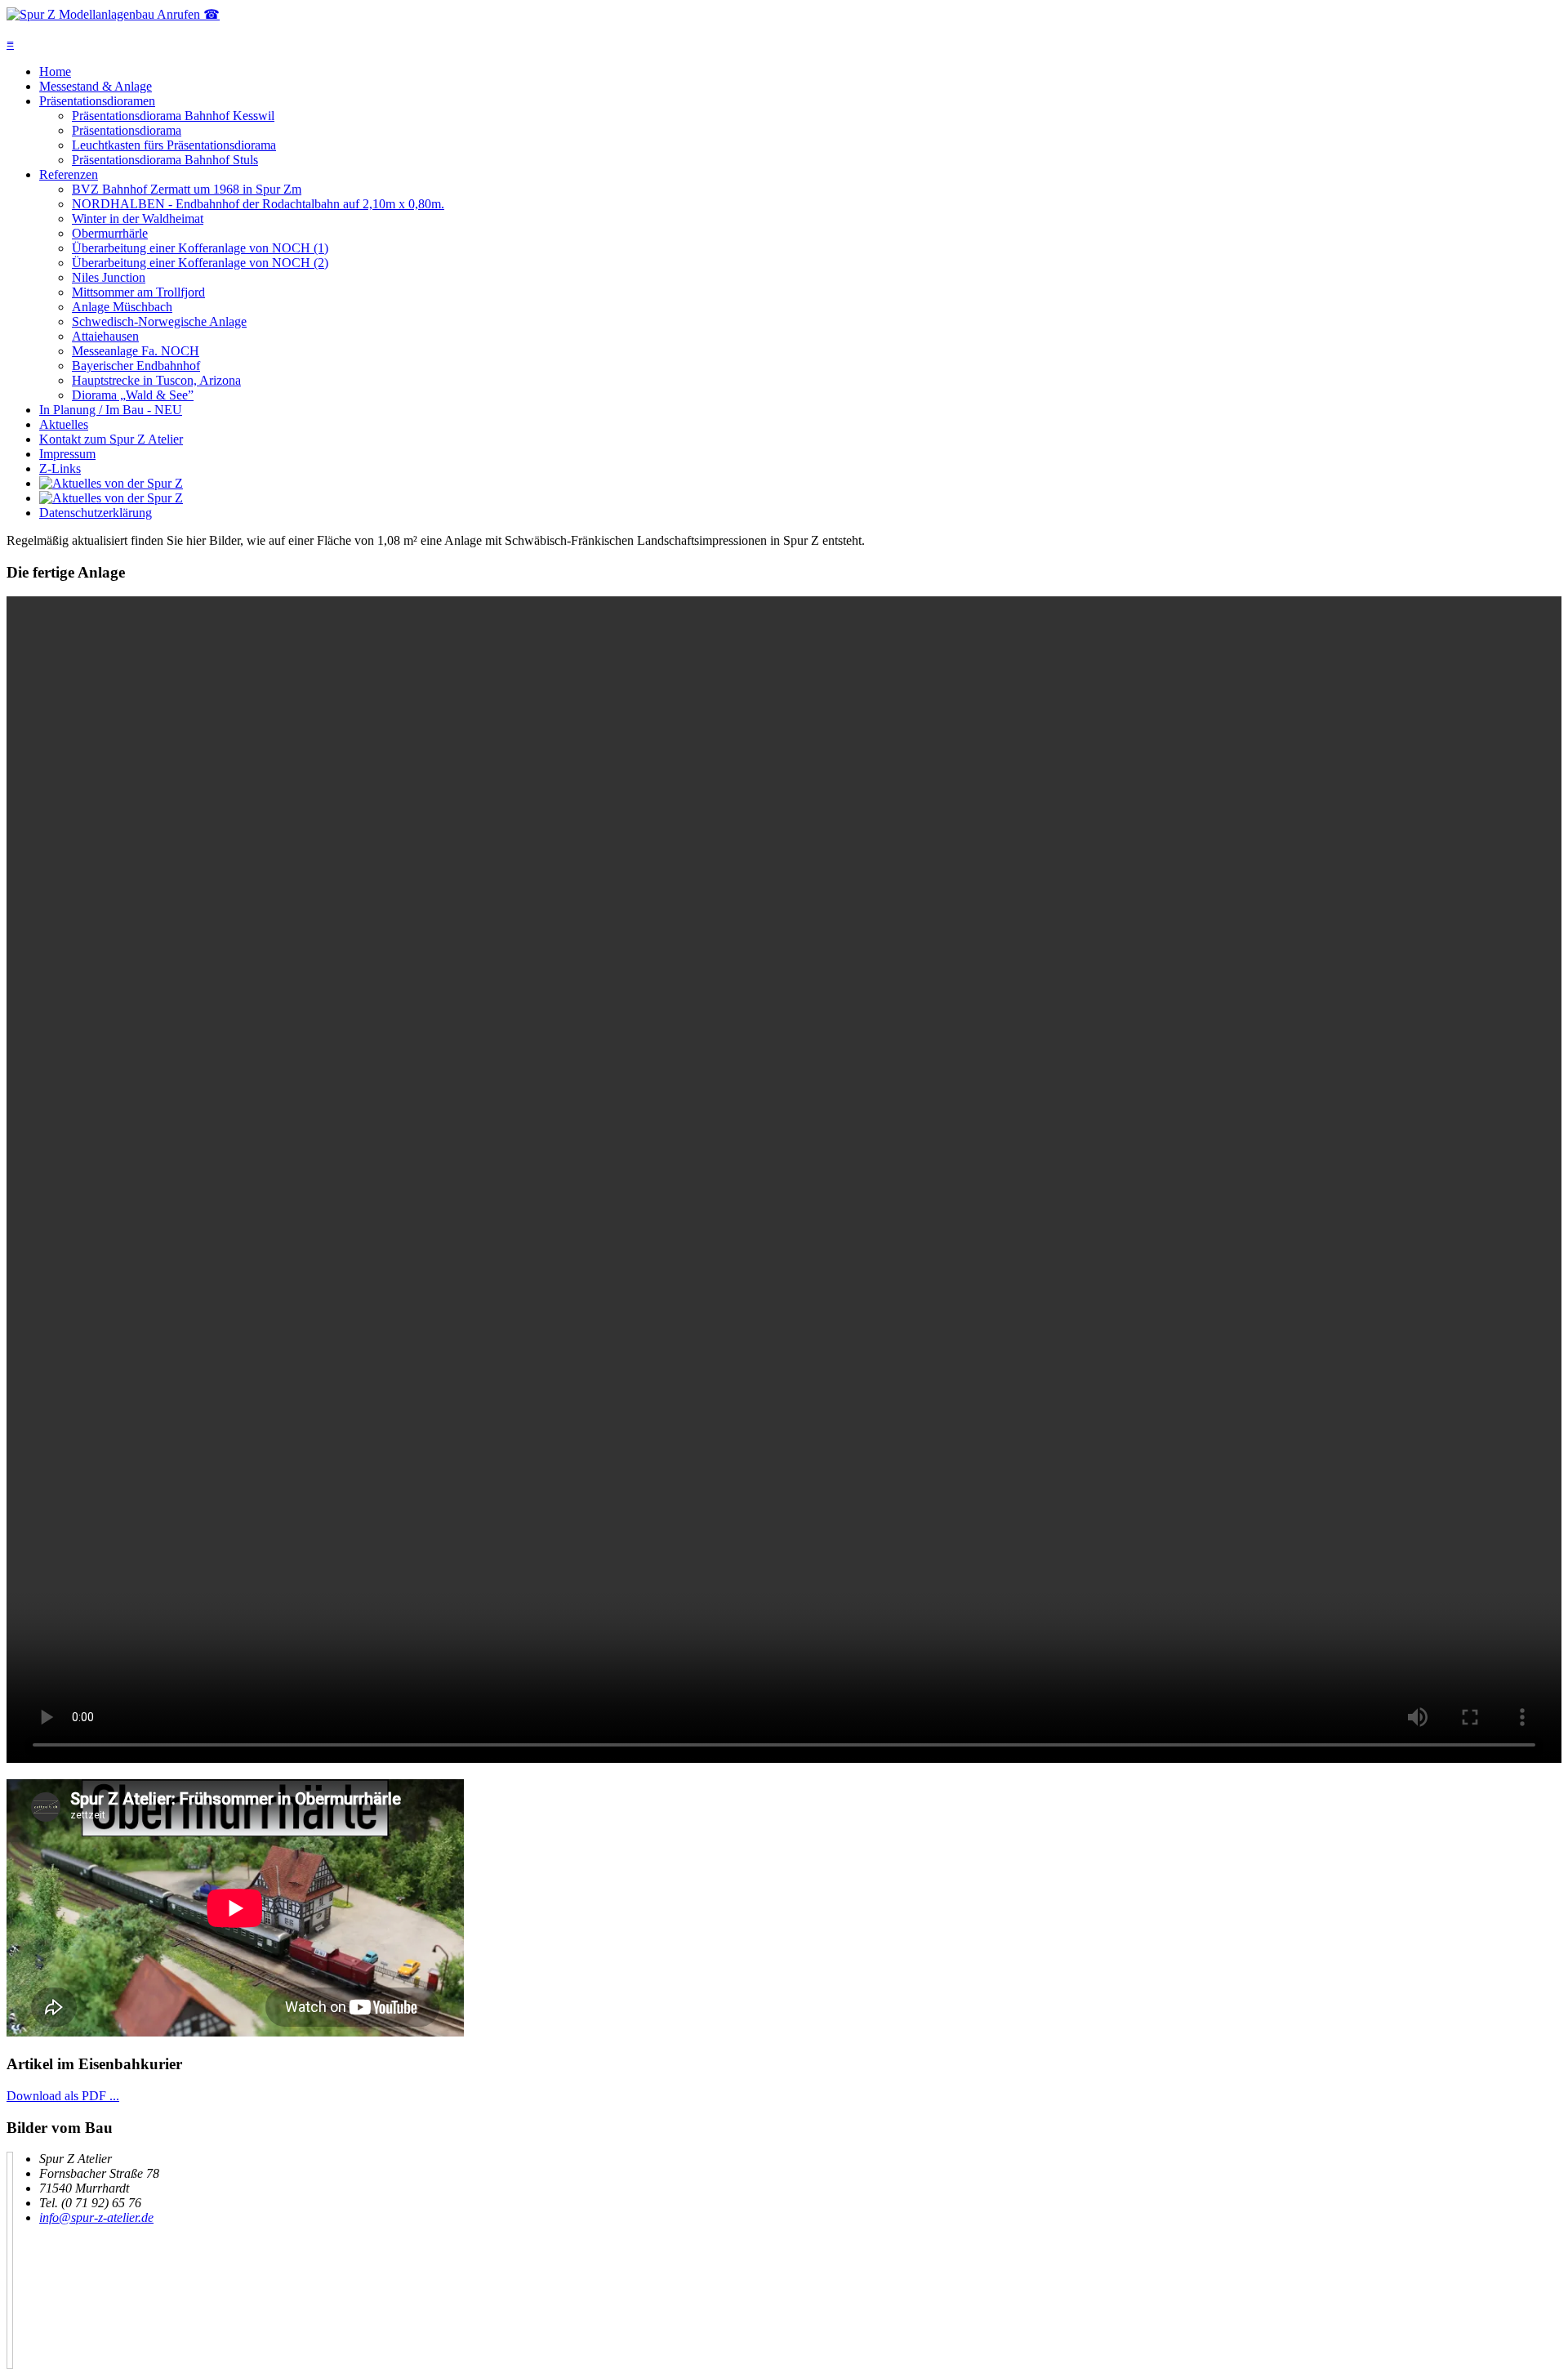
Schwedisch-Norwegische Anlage (159, 321)
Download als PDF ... (63, 2096)
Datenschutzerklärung (96, 513)
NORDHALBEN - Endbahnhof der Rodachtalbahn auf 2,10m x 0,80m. (258, 204)
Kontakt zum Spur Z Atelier (111, 439)
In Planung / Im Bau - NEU (111, 410)
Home (55, 71)
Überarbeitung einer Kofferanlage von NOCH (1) (200, 248)
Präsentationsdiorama (127, 130)
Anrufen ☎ (188, 14)
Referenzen (69, 174)
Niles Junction (109, 277)
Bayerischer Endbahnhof (136, 366)
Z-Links (60, 468)
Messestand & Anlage (96, 86)
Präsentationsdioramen (97, 101)
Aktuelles (64, 424)
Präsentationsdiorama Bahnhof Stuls (165, 160)
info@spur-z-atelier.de (96, 2217)
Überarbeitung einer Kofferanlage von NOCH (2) (200, 263)
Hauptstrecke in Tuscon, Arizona (156, 380)
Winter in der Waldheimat (138, 219)
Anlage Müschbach (122, 307)
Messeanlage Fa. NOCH (136, 351)
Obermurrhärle (110, 233)
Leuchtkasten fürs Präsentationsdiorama (174, 145)
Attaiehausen (105, 336)
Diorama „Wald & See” (133, 395)
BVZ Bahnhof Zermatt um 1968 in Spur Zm (187, 189)
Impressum (67, 454)
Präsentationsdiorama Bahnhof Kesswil (173, 116)
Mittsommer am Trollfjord (138, 292)
